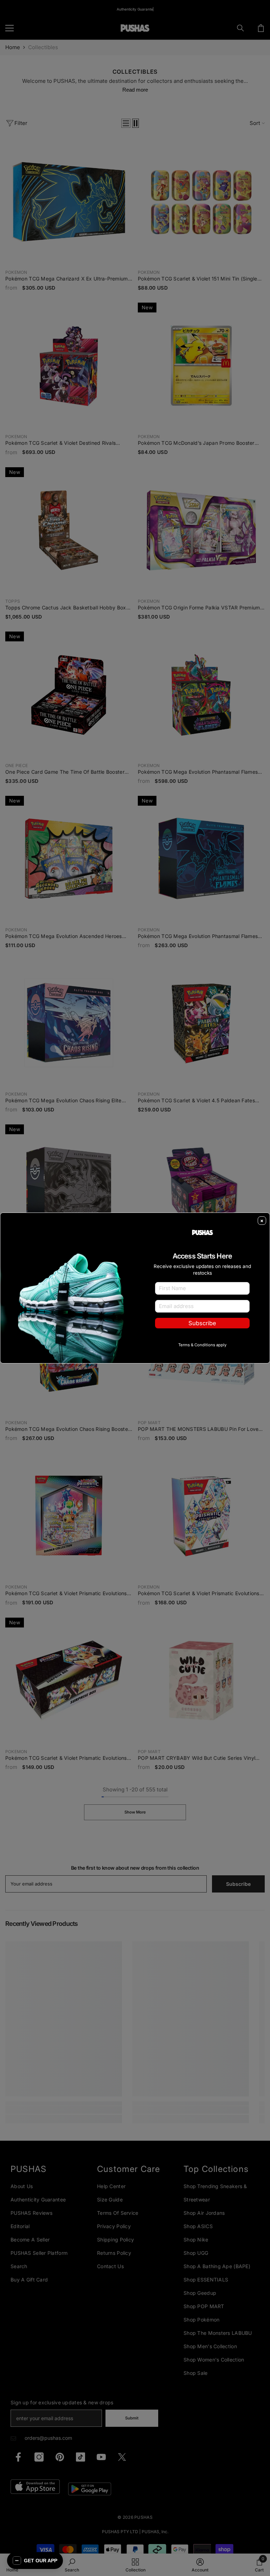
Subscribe (202, 1323)
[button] (35, 2561)
